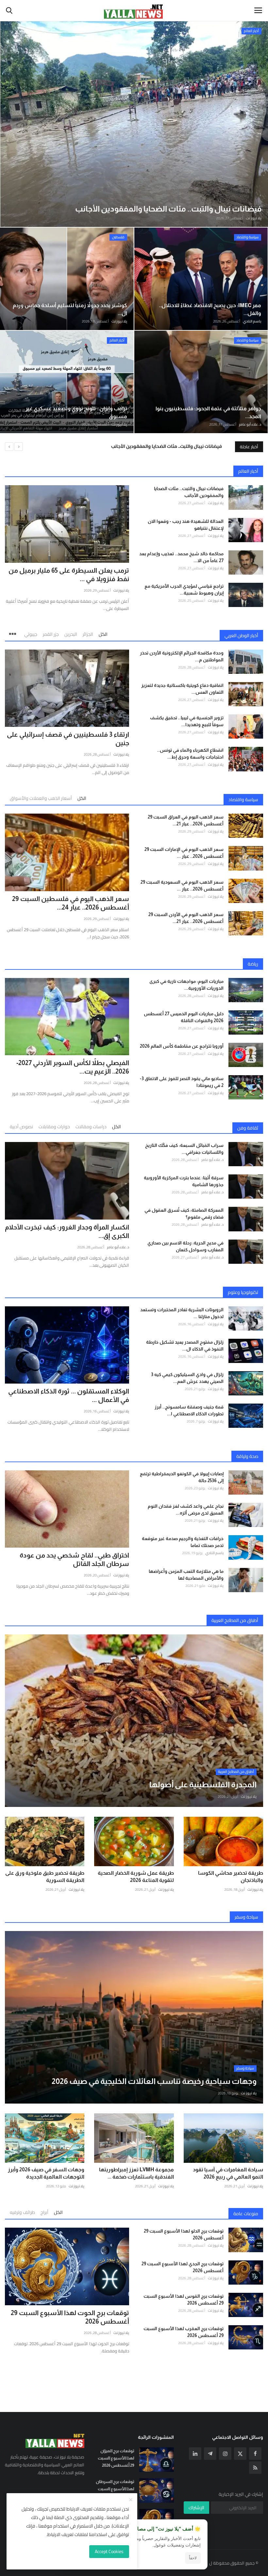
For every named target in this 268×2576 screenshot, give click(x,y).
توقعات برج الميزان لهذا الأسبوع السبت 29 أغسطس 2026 (116, 2458)
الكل (103, 634)
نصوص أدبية (21, 1127)
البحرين (71, 634)
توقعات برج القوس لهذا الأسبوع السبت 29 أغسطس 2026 (184, 2300)
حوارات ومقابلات (54, 1127)
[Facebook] (255, 2454)
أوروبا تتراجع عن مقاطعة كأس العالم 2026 (182, 1046)
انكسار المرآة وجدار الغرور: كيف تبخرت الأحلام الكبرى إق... (67, 1231)
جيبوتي (31, 634)
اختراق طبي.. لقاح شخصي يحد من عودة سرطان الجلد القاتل (74, 1559)
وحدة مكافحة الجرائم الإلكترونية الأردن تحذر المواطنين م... (182, 656)
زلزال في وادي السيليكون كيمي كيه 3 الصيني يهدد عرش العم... (187, 1378)
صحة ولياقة (247, 1456)
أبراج (44, 2212)
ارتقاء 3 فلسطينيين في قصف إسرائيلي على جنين (68, 739)
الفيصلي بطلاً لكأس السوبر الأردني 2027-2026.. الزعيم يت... (73, 1067)
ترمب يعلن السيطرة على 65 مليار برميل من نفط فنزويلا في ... (69, 575)
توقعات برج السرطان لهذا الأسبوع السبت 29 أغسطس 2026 (115, 2489)
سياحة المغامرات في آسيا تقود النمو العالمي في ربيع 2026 (228, 2173)
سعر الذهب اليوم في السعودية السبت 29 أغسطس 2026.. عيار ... (182, 885)
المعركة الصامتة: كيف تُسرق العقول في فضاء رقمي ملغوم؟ (184, 1214)
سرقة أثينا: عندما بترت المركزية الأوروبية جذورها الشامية (184, 1181)
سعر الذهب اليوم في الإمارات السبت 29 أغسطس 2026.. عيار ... (184, 853)
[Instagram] (225, 2454)
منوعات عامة (246, 2214)
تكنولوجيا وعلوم (243, 1292)
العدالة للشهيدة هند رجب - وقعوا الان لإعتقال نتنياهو (167, 446)
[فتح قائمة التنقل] (258, 10)
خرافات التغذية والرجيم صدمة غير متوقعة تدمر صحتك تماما (183, 1542)
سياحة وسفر (246, 1917)
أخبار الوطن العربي (241, 635)
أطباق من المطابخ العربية (235, 1620)
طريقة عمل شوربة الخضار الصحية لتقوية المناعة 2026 (136, 1877)
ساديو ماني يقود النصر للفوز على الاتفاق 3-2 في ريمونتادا (182, 1082)
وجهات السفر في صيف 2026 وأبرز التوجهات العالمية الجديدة (46, 2173)
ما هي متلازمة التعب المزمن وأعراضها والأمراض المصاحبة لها (186, 1575)
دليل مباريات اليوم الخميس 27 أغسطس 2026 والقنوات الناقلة (184, 1017)
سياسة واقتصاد (243, 800)
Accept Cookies (109, 2551)
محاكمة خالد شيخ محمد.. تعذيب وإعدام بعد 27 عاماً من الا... (181, 557)
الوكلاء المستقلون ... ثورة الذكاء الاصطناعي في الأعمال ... (69, 1395)
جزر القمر (51, 634)
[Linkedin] (195, 2454)
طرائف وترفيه (22, 2212)
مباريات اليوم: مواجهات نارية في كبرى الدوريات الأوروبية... (186, 985)
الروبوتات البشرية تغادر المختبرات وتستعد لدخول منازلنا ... (182, 1313)
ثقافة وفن (248, 1128)
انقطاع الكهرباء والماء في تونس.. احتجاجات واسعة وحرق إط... (190, 754)
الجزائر (88, 634)
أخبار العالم (248, 471)
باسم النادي (252, 321)
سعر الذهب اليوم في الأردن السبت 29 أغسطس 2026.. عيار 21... (186, 918)
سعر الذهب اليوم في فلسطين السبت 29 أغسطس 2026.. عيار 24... (71, 903)
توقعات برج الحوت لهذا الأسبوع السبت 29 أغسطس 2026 (70, 2317)
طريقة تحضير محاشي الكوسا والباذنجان (231, 1877)
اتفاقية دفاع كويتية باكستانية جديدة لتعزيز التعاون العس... (182, 689)
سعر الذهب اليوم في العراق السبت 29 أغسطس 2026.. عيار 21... (186, 820)
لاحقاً (193, 2558)
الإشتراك (196, 2508)
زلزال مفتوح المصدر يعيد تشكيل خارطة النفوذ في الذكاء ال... (185, 1345)
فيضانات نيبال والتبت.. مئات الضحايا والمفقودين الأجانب (189, 492)
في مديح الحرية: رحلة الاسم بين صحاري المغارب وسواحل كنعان (185, 1246)
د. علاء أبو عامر (250, 424)
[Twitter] (240, 2454)
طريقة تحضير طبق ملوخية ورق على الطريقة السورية (45, 1877)
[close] (131, 2500)
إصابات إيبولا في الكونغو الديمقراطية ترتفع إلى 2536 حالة (182, 1477)
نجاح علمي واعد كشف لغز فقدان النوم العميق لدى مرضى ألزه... (186, 1509)
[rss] (255, 2468)
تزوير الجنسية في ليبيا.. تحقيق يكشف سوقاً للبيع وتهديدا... (187, 721)
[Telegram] (210, 2454)
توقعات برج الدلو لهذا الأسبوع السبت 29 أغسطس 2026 (184, 2234)
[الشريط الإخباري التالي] (19, 447)
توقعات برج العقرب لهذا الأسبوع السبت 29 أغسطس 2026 (184, 2332)
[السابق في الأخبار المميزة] (11, 124)
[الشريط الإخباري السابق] (9, 447)
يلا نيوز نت (254, 218)
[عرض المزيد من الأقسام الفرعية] (14, 632)
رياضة (253, 964)
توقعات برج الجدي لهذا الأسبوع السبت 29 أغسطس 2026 (183, 2267)
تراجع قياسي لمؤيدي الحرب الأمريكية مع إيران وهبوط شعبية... (184, 589)
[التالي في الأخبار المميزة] (257, 124)
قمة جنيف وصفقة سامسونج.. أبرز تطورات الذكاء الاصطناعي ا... (189, 1410)
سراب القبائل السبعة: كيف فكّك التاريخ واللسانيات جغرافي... (184, 1149)
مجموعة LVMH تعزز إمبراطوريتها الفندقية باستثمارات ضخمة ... (136, 2173)
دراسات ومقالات (91, 1127)
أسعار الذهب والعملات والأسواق (41, 798)
